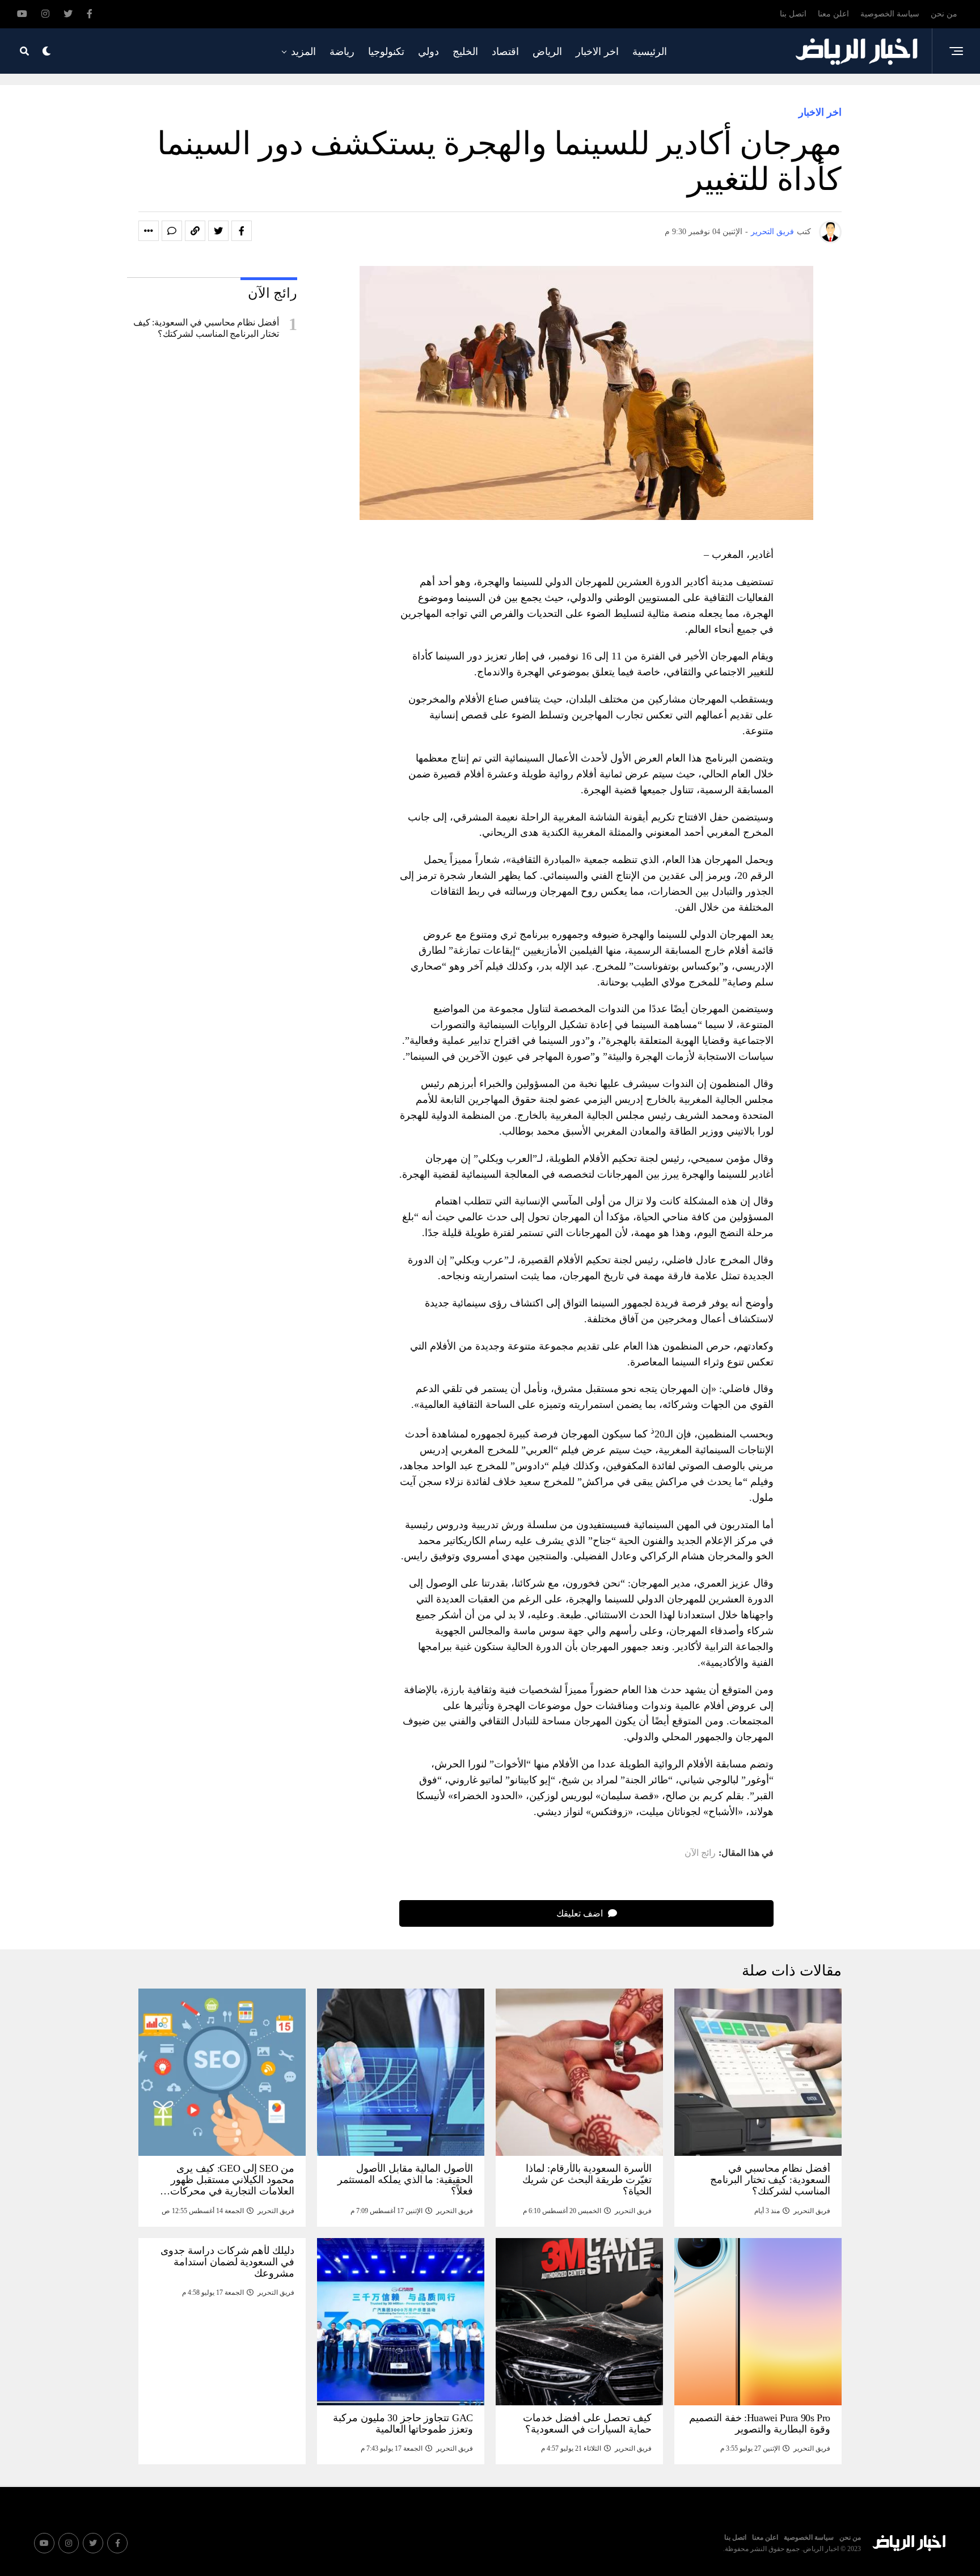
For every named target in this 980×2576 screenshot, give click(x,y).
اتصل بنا (793, 14)
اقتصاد (505, 52)
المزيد (303, 52)
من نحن (944, 14)
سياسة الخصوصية (890, 14)
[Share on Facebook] (242, 231)
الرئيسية (650, 52)
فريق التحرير (772, 232)
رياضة (342, 52)
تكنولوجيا (386, 52)
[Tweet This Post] (218, 231)
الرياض (547, 52)
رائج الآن (700, 1853)
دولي (428, 52)
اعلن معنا (833, 14)
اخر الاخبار (597, 52)
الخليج (465, 52)
